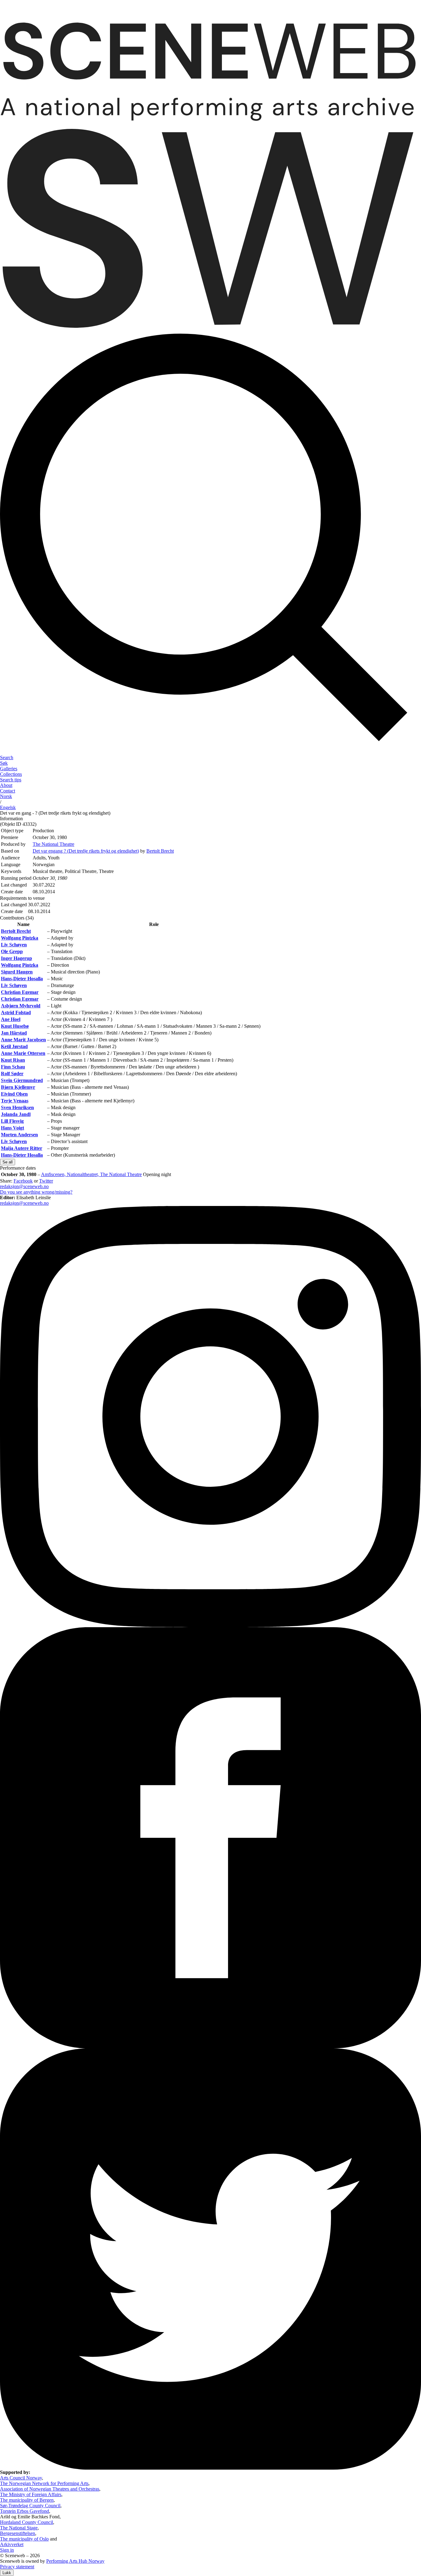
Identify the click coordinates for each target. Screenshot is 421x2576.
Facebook (23, 1181)
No (6, 796)
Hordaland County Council (27, 2522)
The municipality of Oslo (24, 2539)
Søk (4, 763)
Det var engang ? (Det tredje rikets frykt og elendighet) (86, 851)
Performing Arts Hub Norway (75, 2561)
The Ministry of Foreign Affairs (31, 2494)
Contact (8, 791)
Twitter (46, 1181)
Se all (8, 1162)
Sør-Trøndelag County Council (30, 2506)
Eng (8, 807)
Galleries (9, 769)
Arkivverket (12, 2544)
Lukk (7, 2573)
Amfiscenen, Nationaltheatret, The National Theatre (91, 1174)
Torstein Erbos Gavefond (25, 2511)
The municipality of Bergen (27, 2500)
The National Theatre (53, 844)
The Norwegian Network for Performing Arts (44, 2483)
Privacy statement (17, 2567)
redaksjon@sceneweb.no (24, 1186)
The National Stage (19, 2528)
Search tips (11, 780)
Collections (11, 774)
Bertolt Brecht (160, 851)
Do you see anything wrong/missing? (36, 1192)
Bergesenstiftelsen (18, 2533)
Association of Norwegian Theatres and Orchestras (50, 2489)
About (6, 785)
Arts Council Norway (21, 2478)
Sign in (7, 2550)
